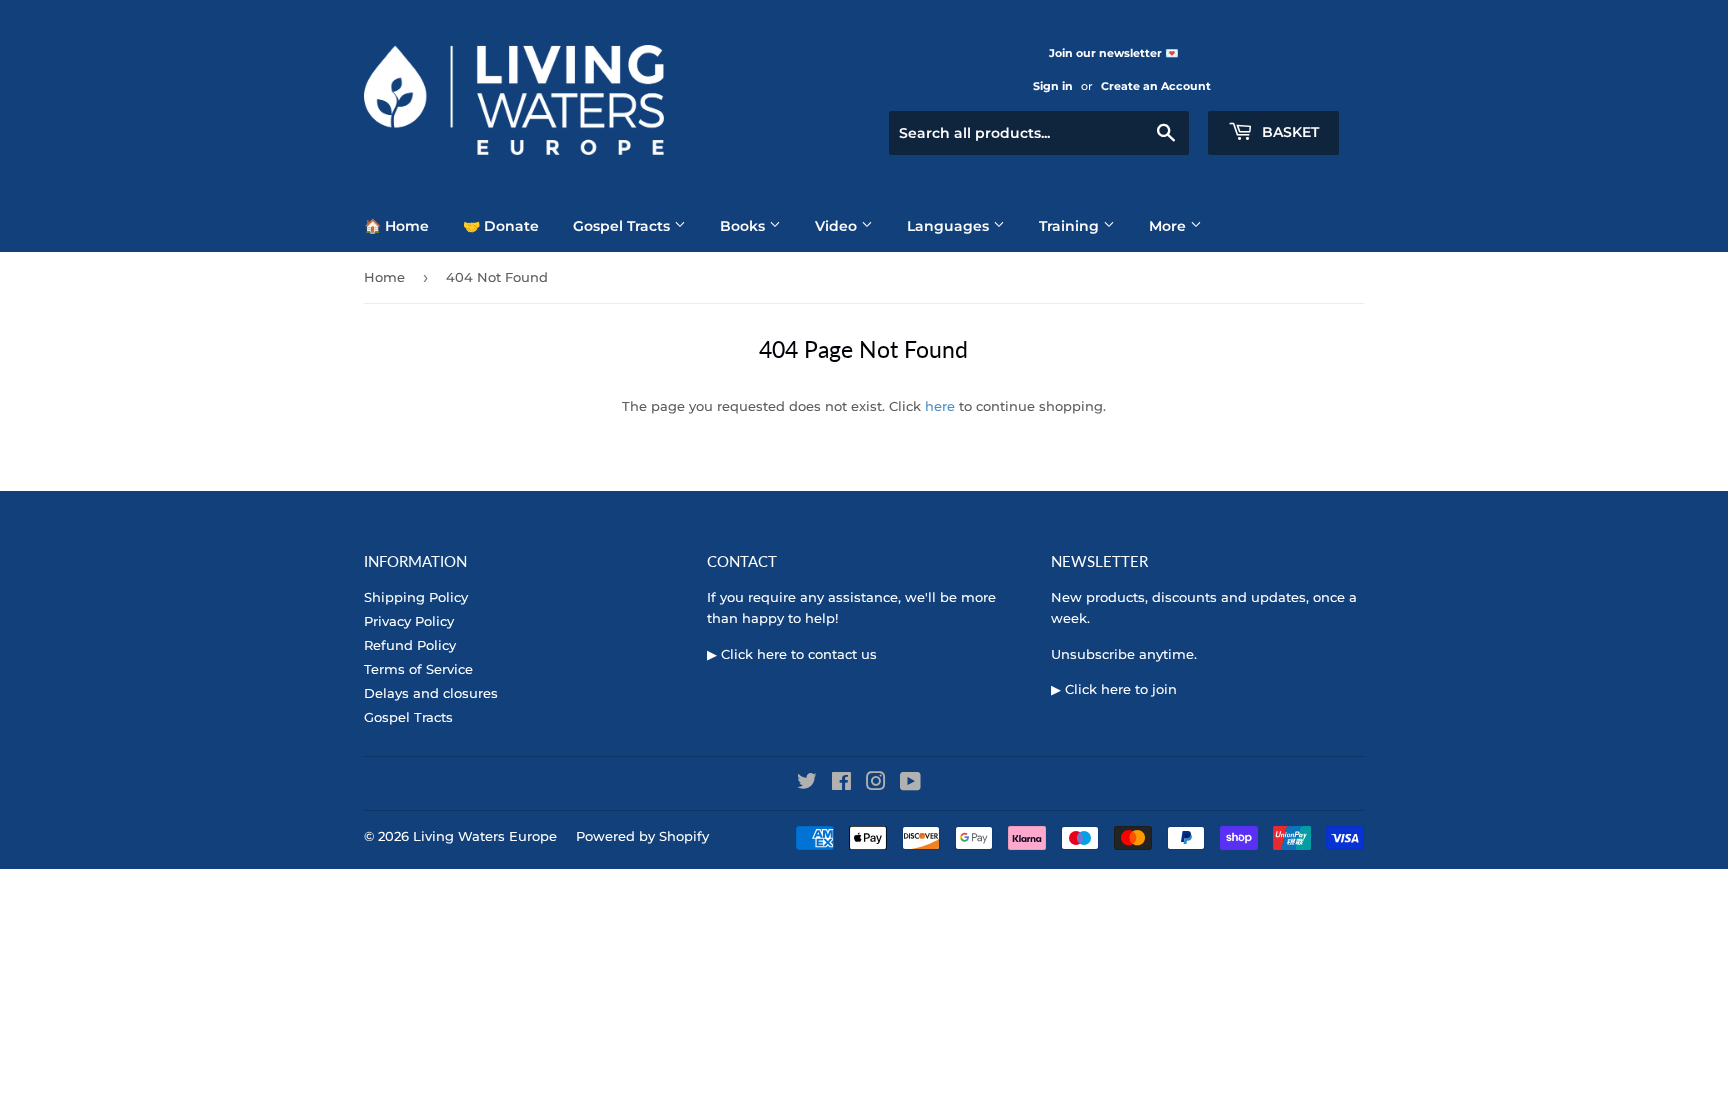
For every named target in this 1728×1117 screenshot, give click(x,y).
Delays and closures (431, 693)
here (940, 406)
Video (838, 226)
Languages (950, 226)
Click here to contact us (799, 654)
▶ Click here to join (1114, 689)
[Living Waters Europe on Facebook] (841, 784)
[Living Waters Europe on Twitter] (807, 784)
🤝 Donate (501, 226)
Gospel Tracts (623, 226)
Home (384, 277)
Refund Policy (410, 645)
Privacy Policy (409, 621)
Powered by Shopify (642, 836)
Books (744, 226)
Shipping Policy (416, 597)
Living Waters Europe (485, 836)
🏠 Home (396, 226)
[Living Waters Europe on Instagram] (876, 784)
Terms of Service (418, 669)
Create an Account (1156, 86)
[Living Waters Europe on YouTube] (910, 784)
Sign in (1053, 86)
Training (1071, 226)
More (1169, 226)
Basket (1288, 132)
